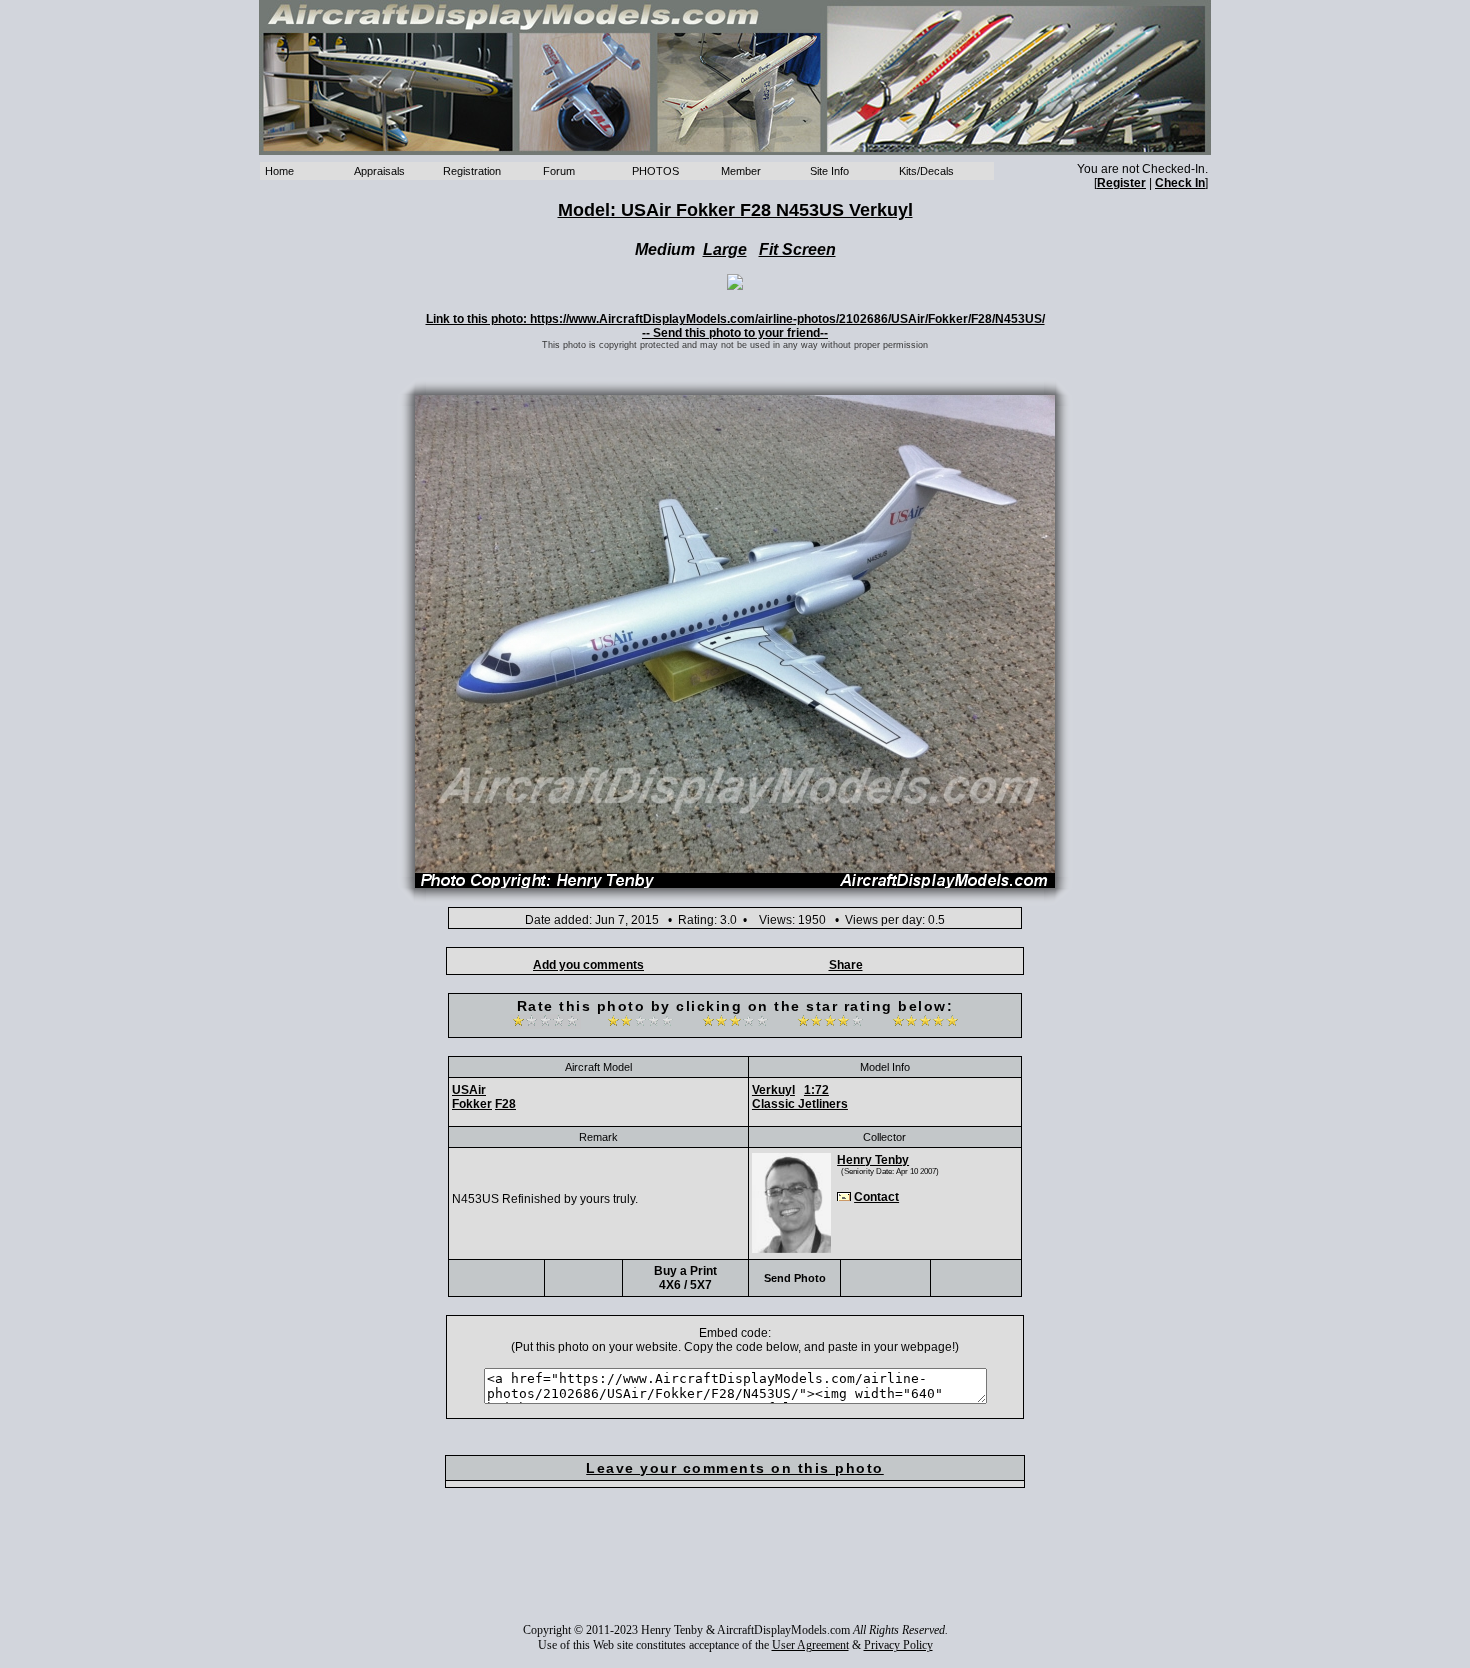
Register (1121, 183)
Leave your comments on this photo (735, 1468)
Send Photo (795, 1278)
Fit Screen (797, 249)
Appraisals (379, 171)
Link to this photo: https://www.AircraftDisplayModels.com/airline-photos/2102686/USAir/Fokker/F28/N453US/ (735, 319)
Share (846, 965)
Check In (1180, 183)
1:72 (816, 1090)
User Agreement (810, 1645)
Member (741, 171)
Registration (472, 171)
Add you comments (588, 965)
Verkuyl (773, 1090)
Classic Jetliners (800, 1104)
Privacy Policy (898, 1645)
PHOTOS (655, 171)
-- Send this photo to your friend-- (735, 333)
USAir (469, 1090)
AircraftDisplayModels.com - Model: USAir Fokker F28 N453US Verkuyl (735, 77)
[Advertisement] (735, 1569)
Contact (876, 1197)
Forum (559, 171)
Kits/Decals (926, 171)
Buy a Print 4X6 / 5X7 (685, 1278)
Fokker (472, 1104)
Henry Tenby (873, 1160)
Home (279, 171)
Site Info (829, 171)
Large (725, 249)
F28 (505, 1104)
